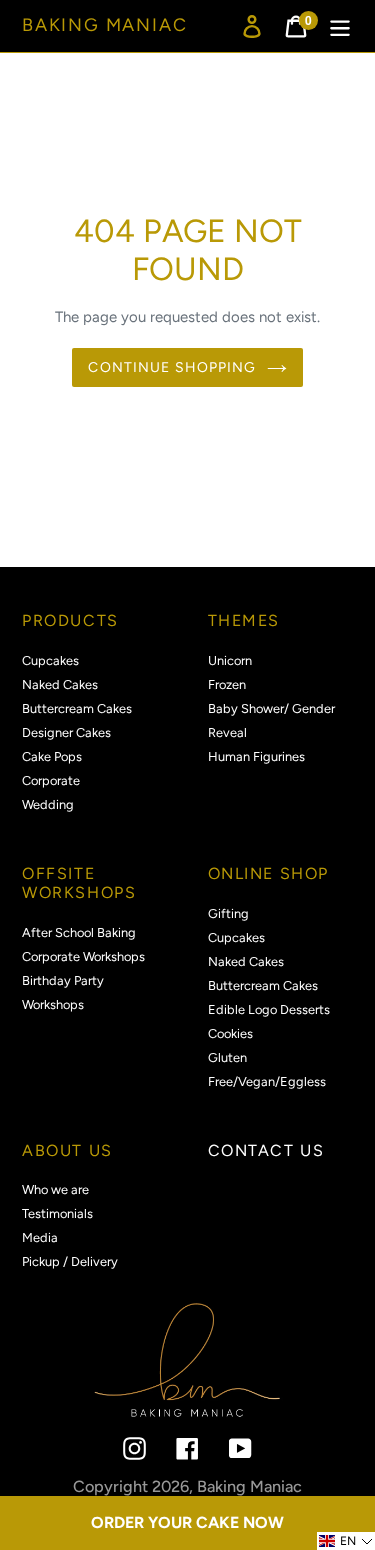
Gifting (228, 913)
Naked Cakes (60, 684)
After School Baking (79, 932)
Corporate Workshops (83, 956)
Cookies (230, 1033)
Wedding (48, 804)
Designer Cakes (66, 732)
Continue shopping (172, 367)
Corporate (51, 780)
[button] (346, 1541)
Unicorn (230, 660)
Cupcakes (50, 660)
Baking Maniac (104, 25)
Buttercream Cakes (77, 708)
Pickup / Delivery (70, 1261)
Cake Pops (52, 756)
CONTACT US (266, 1150)
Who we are (55, 1189)
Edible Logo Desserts (269, 1009)
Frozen (227, 684)
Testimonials (57, 1213)
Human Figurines (256, 756)
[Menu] (340, 26)
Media (40, 1237)
